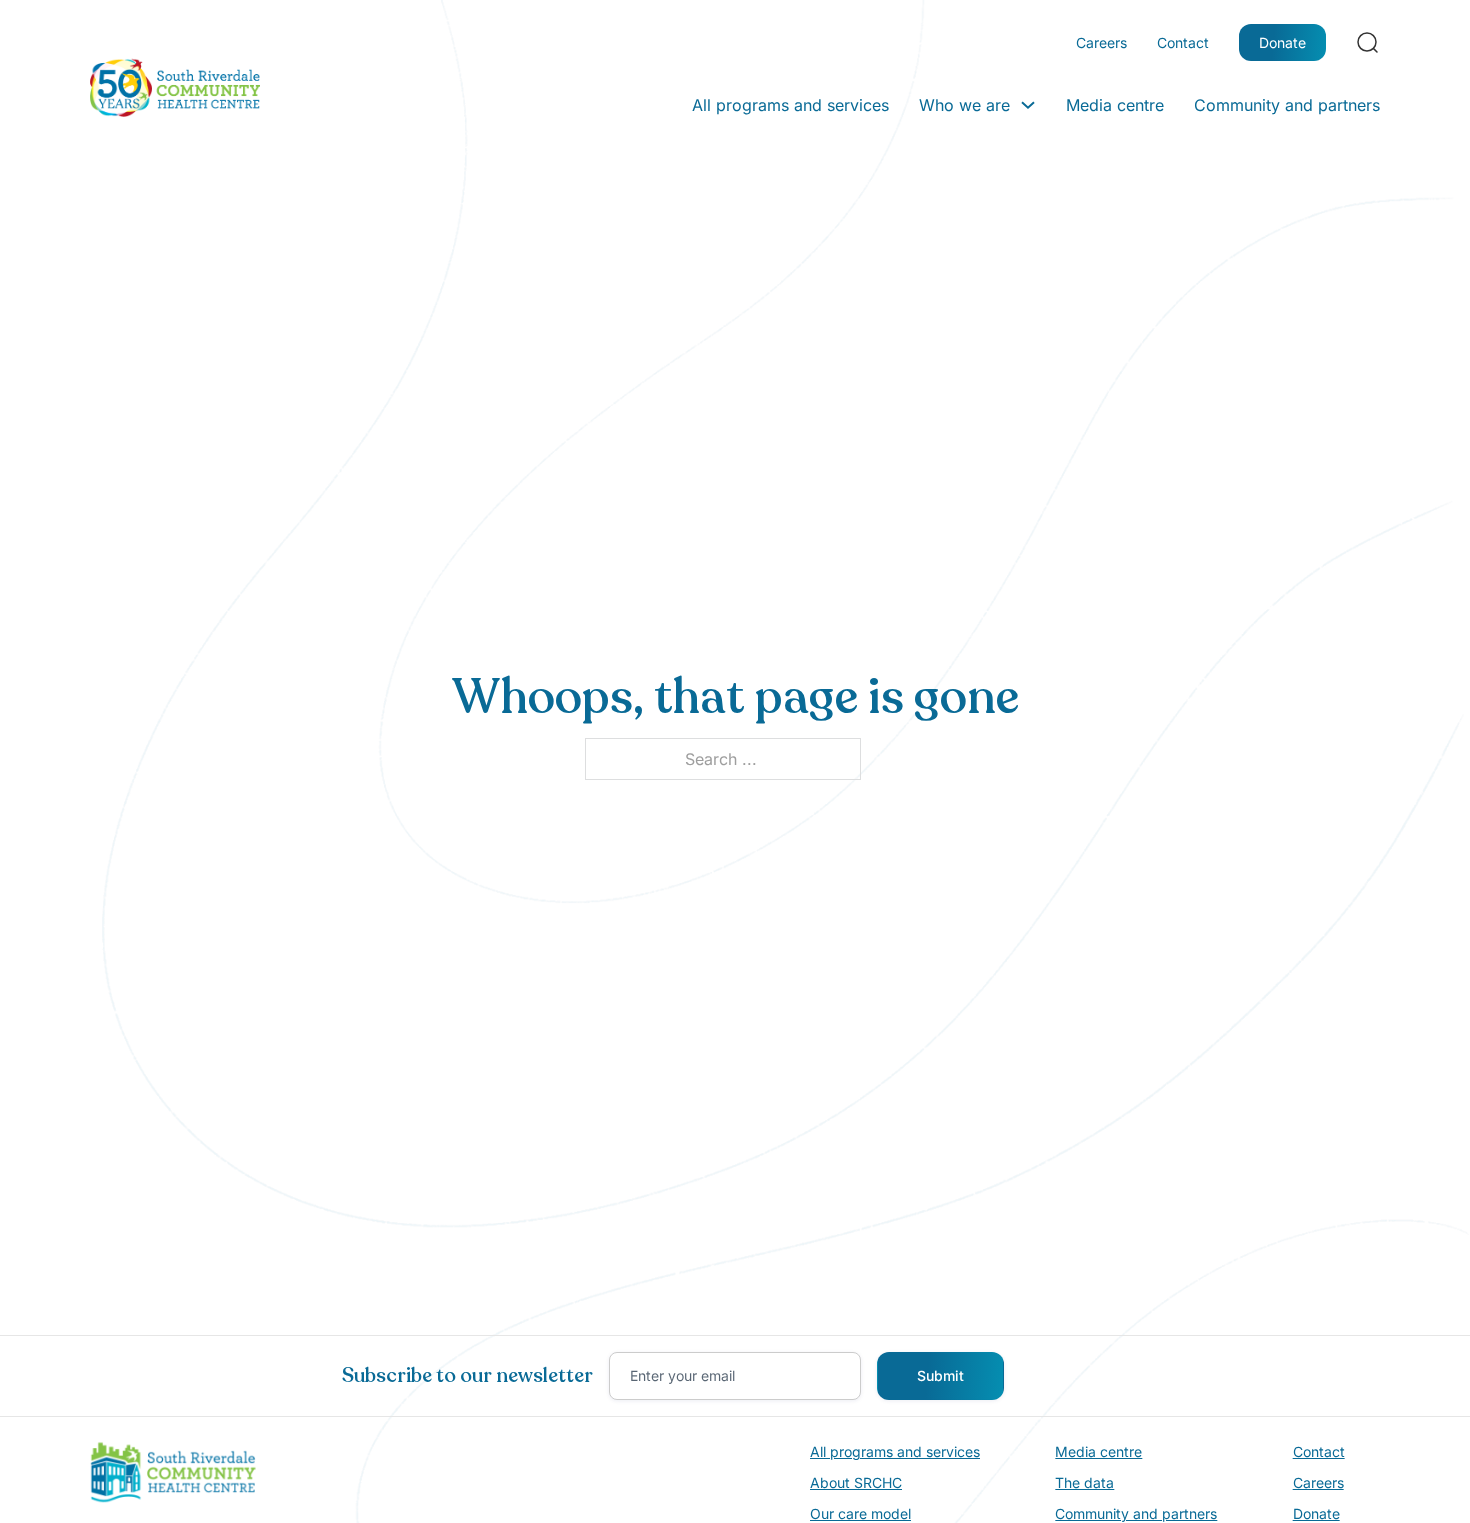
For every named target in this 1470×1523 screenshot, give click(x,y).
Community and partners (1287, 105)
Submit (940, 1375)
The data (1084, 1482)
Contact (1183, 42)
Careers (1101, 42)
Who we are (964, 105)
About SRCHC (856, 1482)
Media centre (1115, 105)
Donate (1282, 42)
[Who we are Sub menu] (1028, 105)
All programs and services (790, 105)
